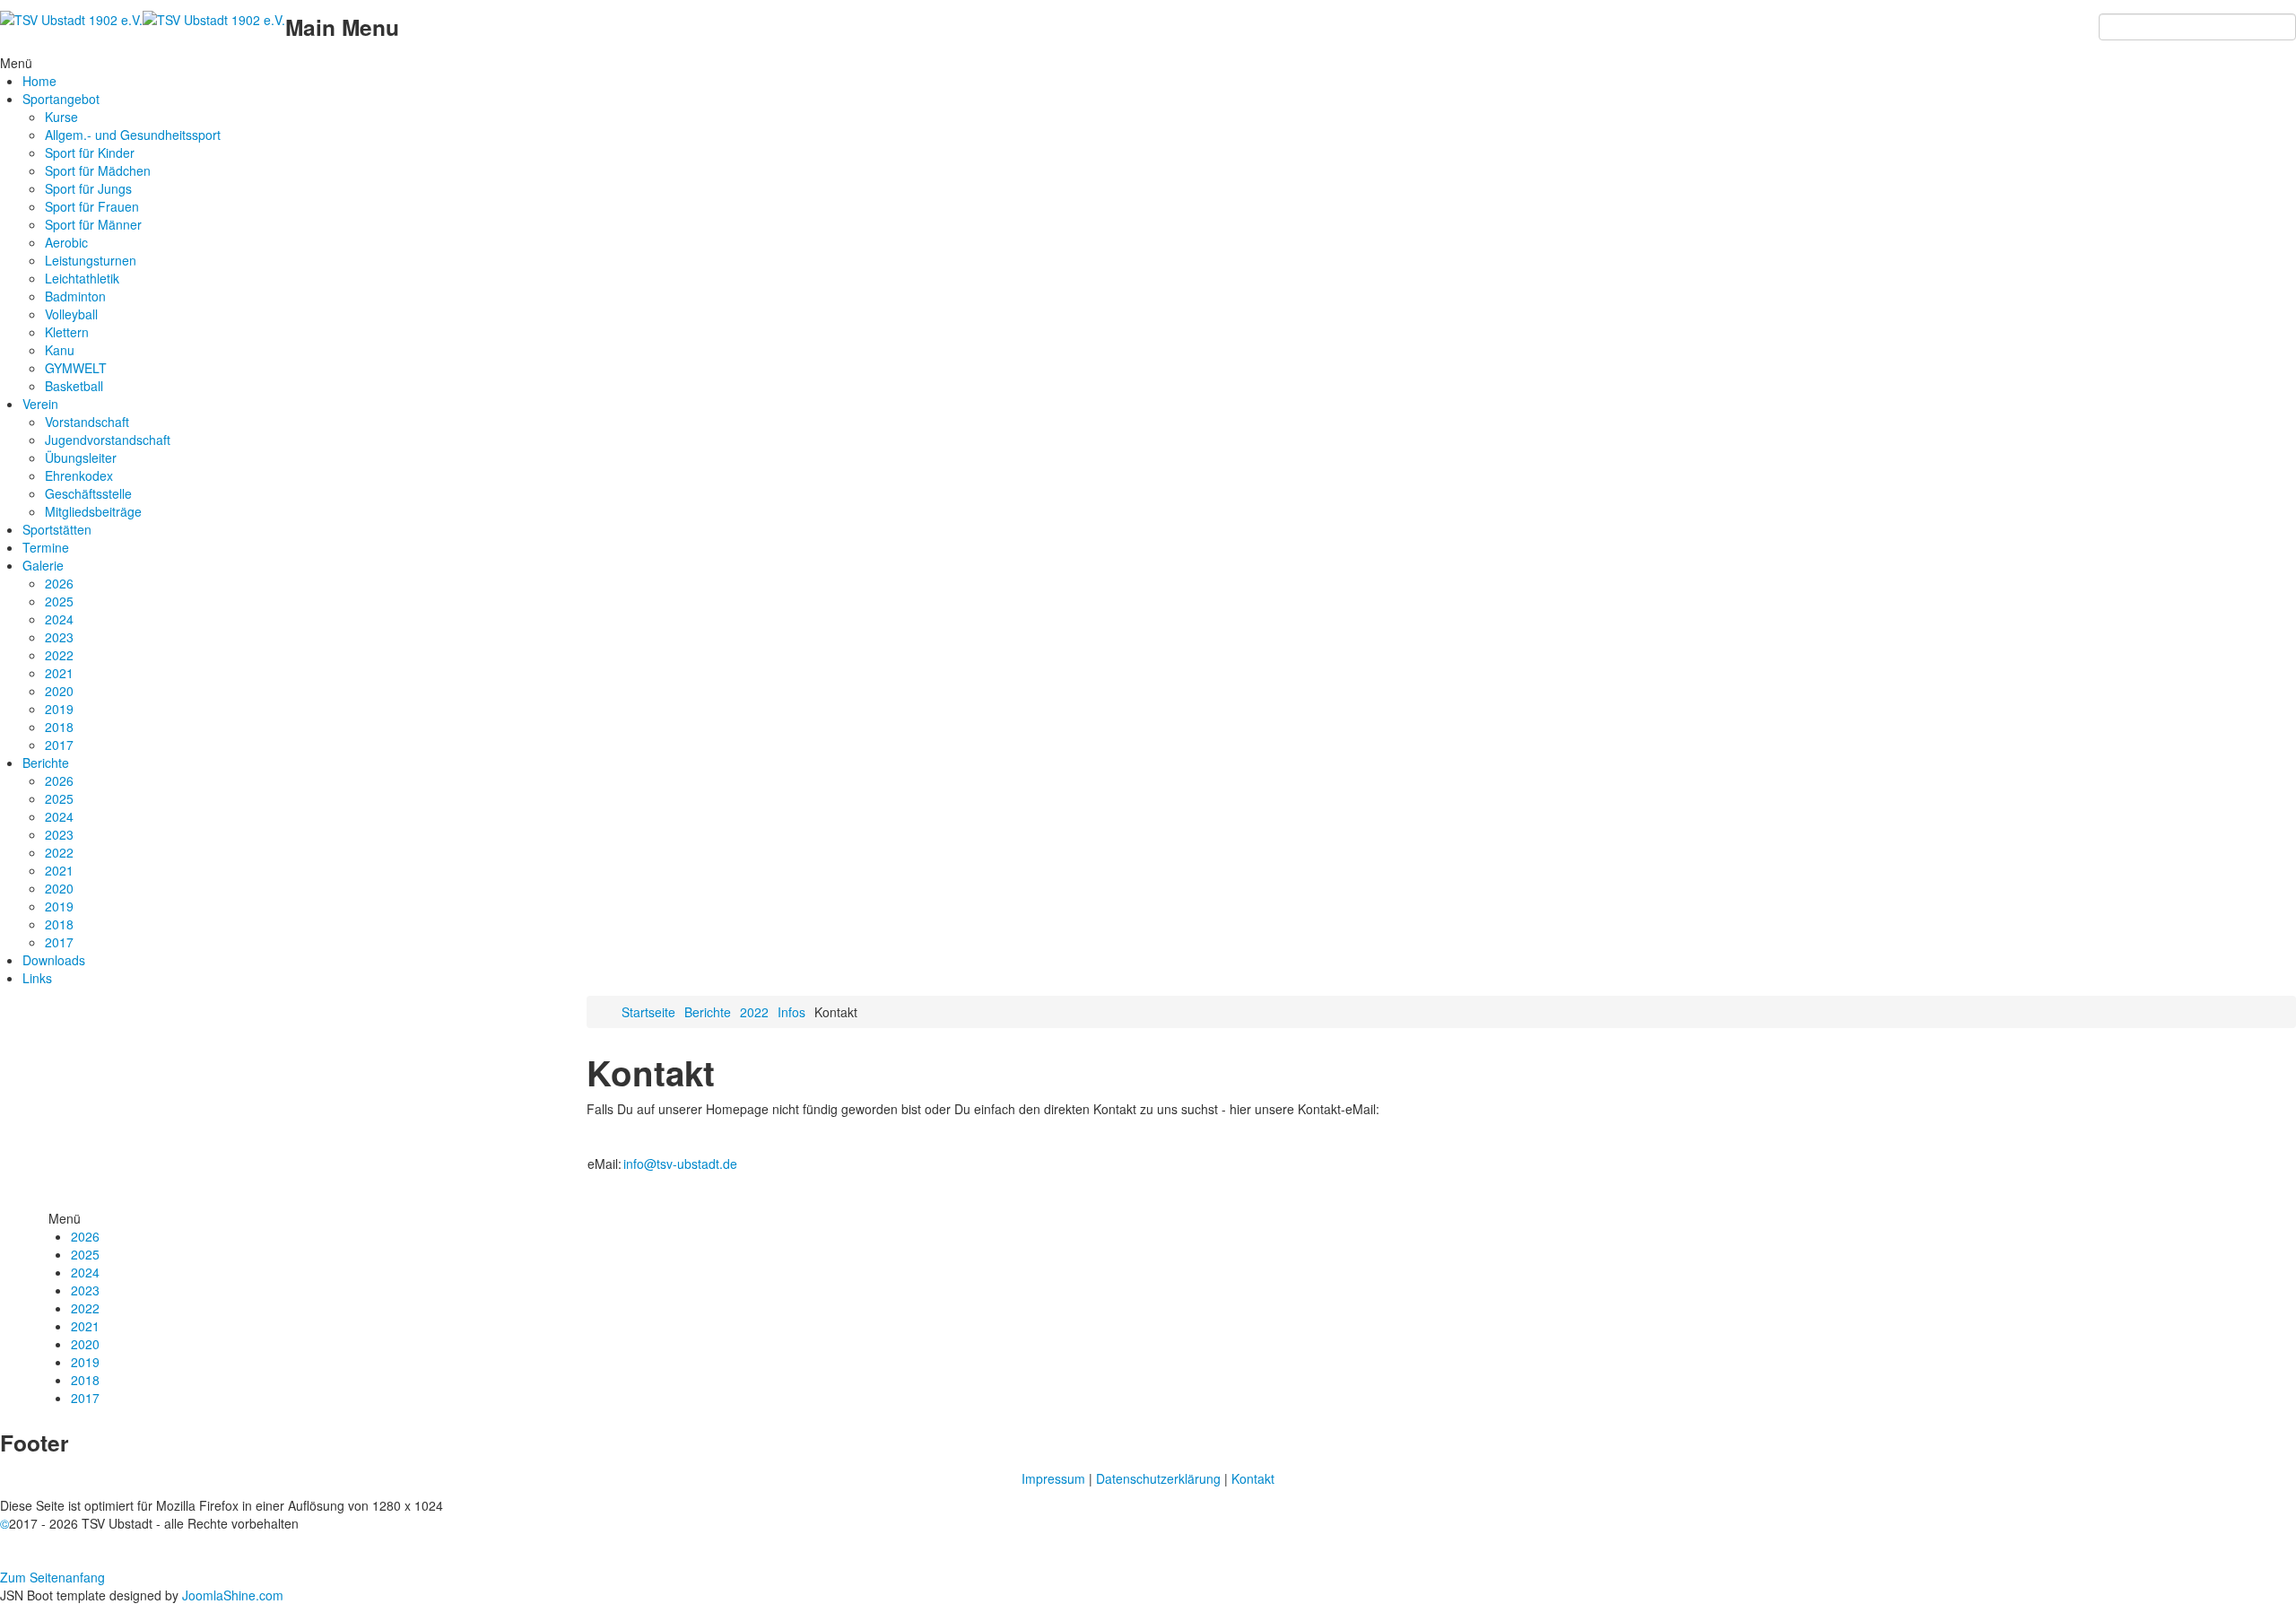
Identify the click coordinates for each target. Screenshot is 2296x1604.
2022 (754, 1012)
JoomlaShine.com (233, 1595)
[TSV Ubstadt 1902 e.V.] (143, 18)
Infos (791, 1012)
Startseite (648, 1012)
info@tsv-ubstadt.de (680, 1164)
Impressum (1053, 1478)
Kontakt (1253, 1478)
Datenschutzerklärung (1158, 1478)
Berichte (708, 1012)
